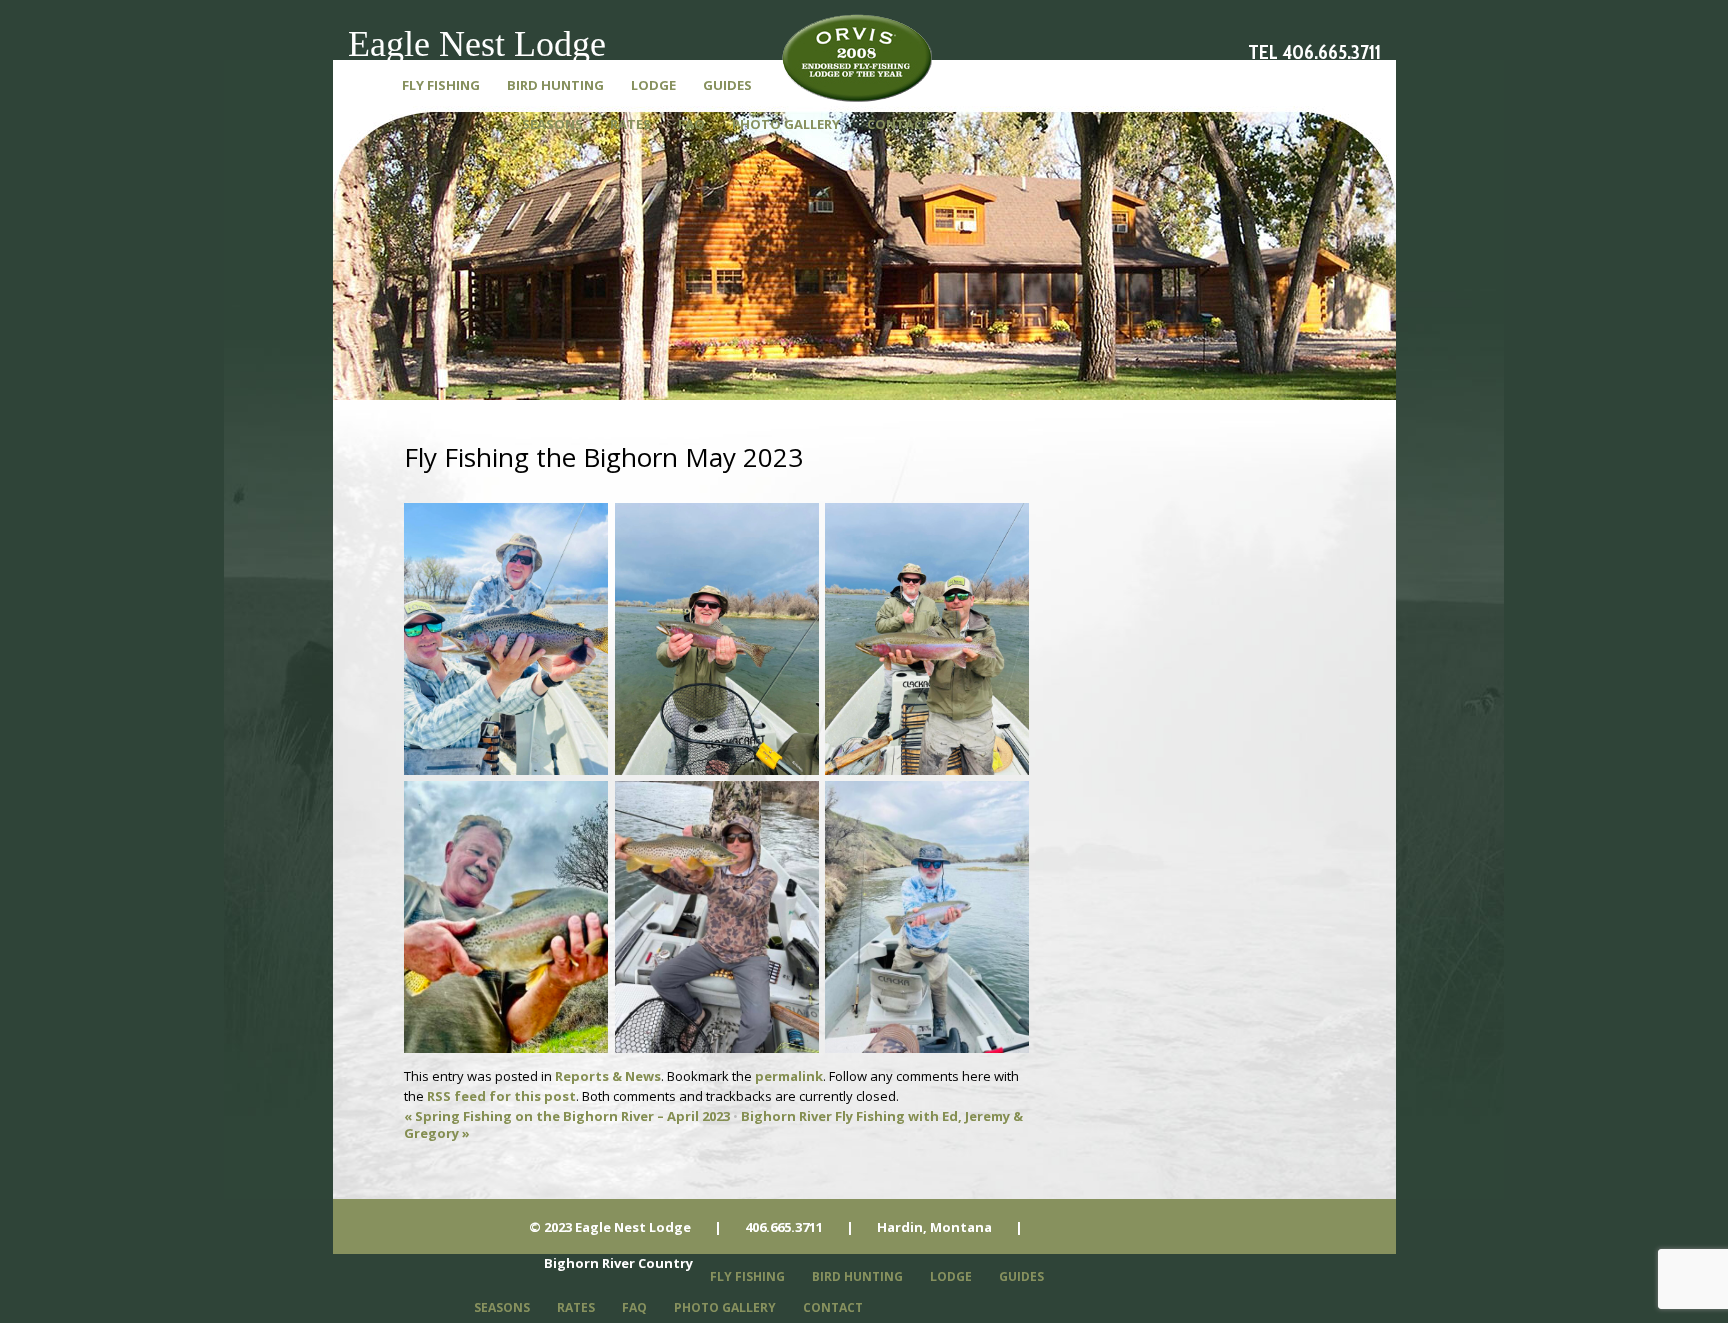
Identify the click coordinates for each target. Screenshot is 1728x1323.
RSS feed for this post (501, 1096)
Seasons (552, 124)
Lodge (653, 85)
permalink (789, 1076)
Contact (899, 124)
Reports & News (608, 1076)
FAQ (691, 124)
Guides (727, 85)
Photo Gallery (786, 124)
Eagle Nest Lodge (477, 44)
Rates (630, 124)
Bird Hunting (555, 85)
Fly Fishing (441, 85)
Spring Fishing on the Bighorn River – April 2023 (567, 1116)
